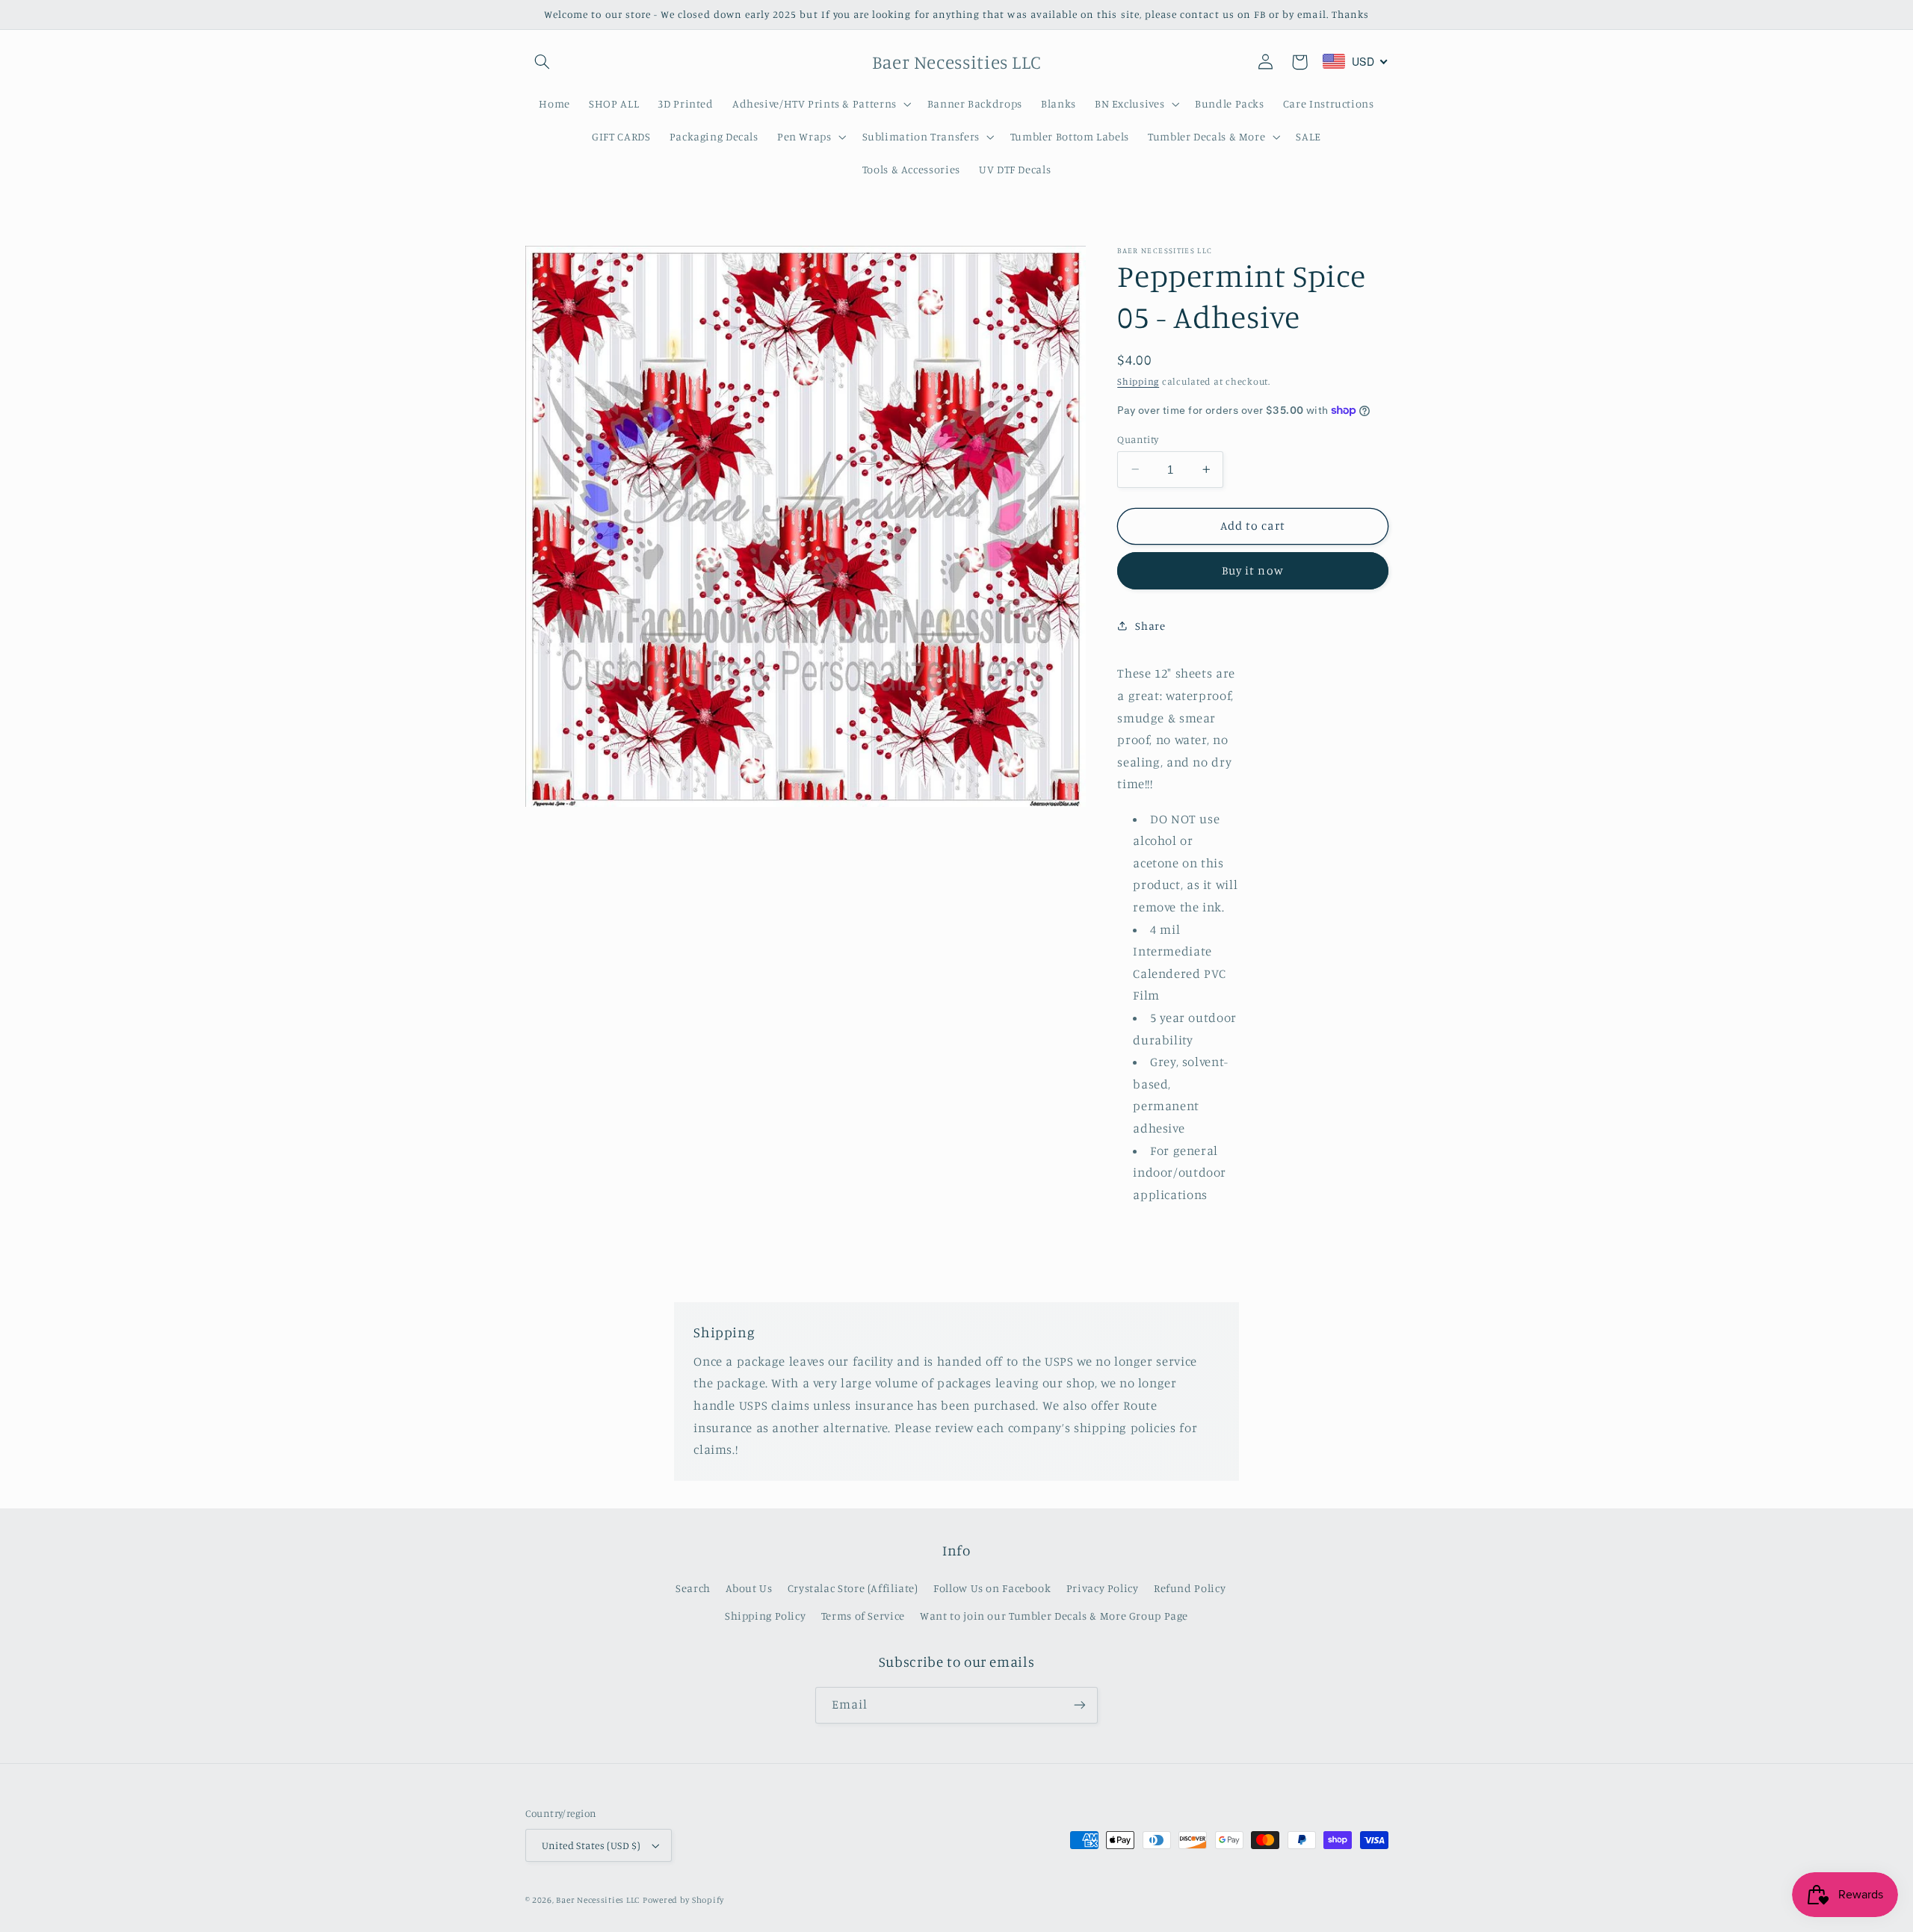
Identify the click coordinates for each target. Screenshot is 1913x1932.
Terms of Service (863, 1616)
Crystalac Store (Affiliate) (853, 1588)
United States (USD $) (591, 1845)
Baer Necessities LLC (598, 1900)
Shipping (1138, 381)
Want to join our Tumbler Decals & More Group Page (1054, 1616)
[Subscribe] (1080, 1705)
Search (693, 1588)
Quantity (1138, 439)
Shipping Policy (765, 1616)
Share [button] (1150, 626)
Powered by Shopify (683, 1900)
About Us (749, 1588)
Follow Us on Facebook (992, 1588)
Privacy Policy (1103, 1588)
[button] (543, 62)
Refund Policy (1190, 1588)
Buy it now (1253, 570)
